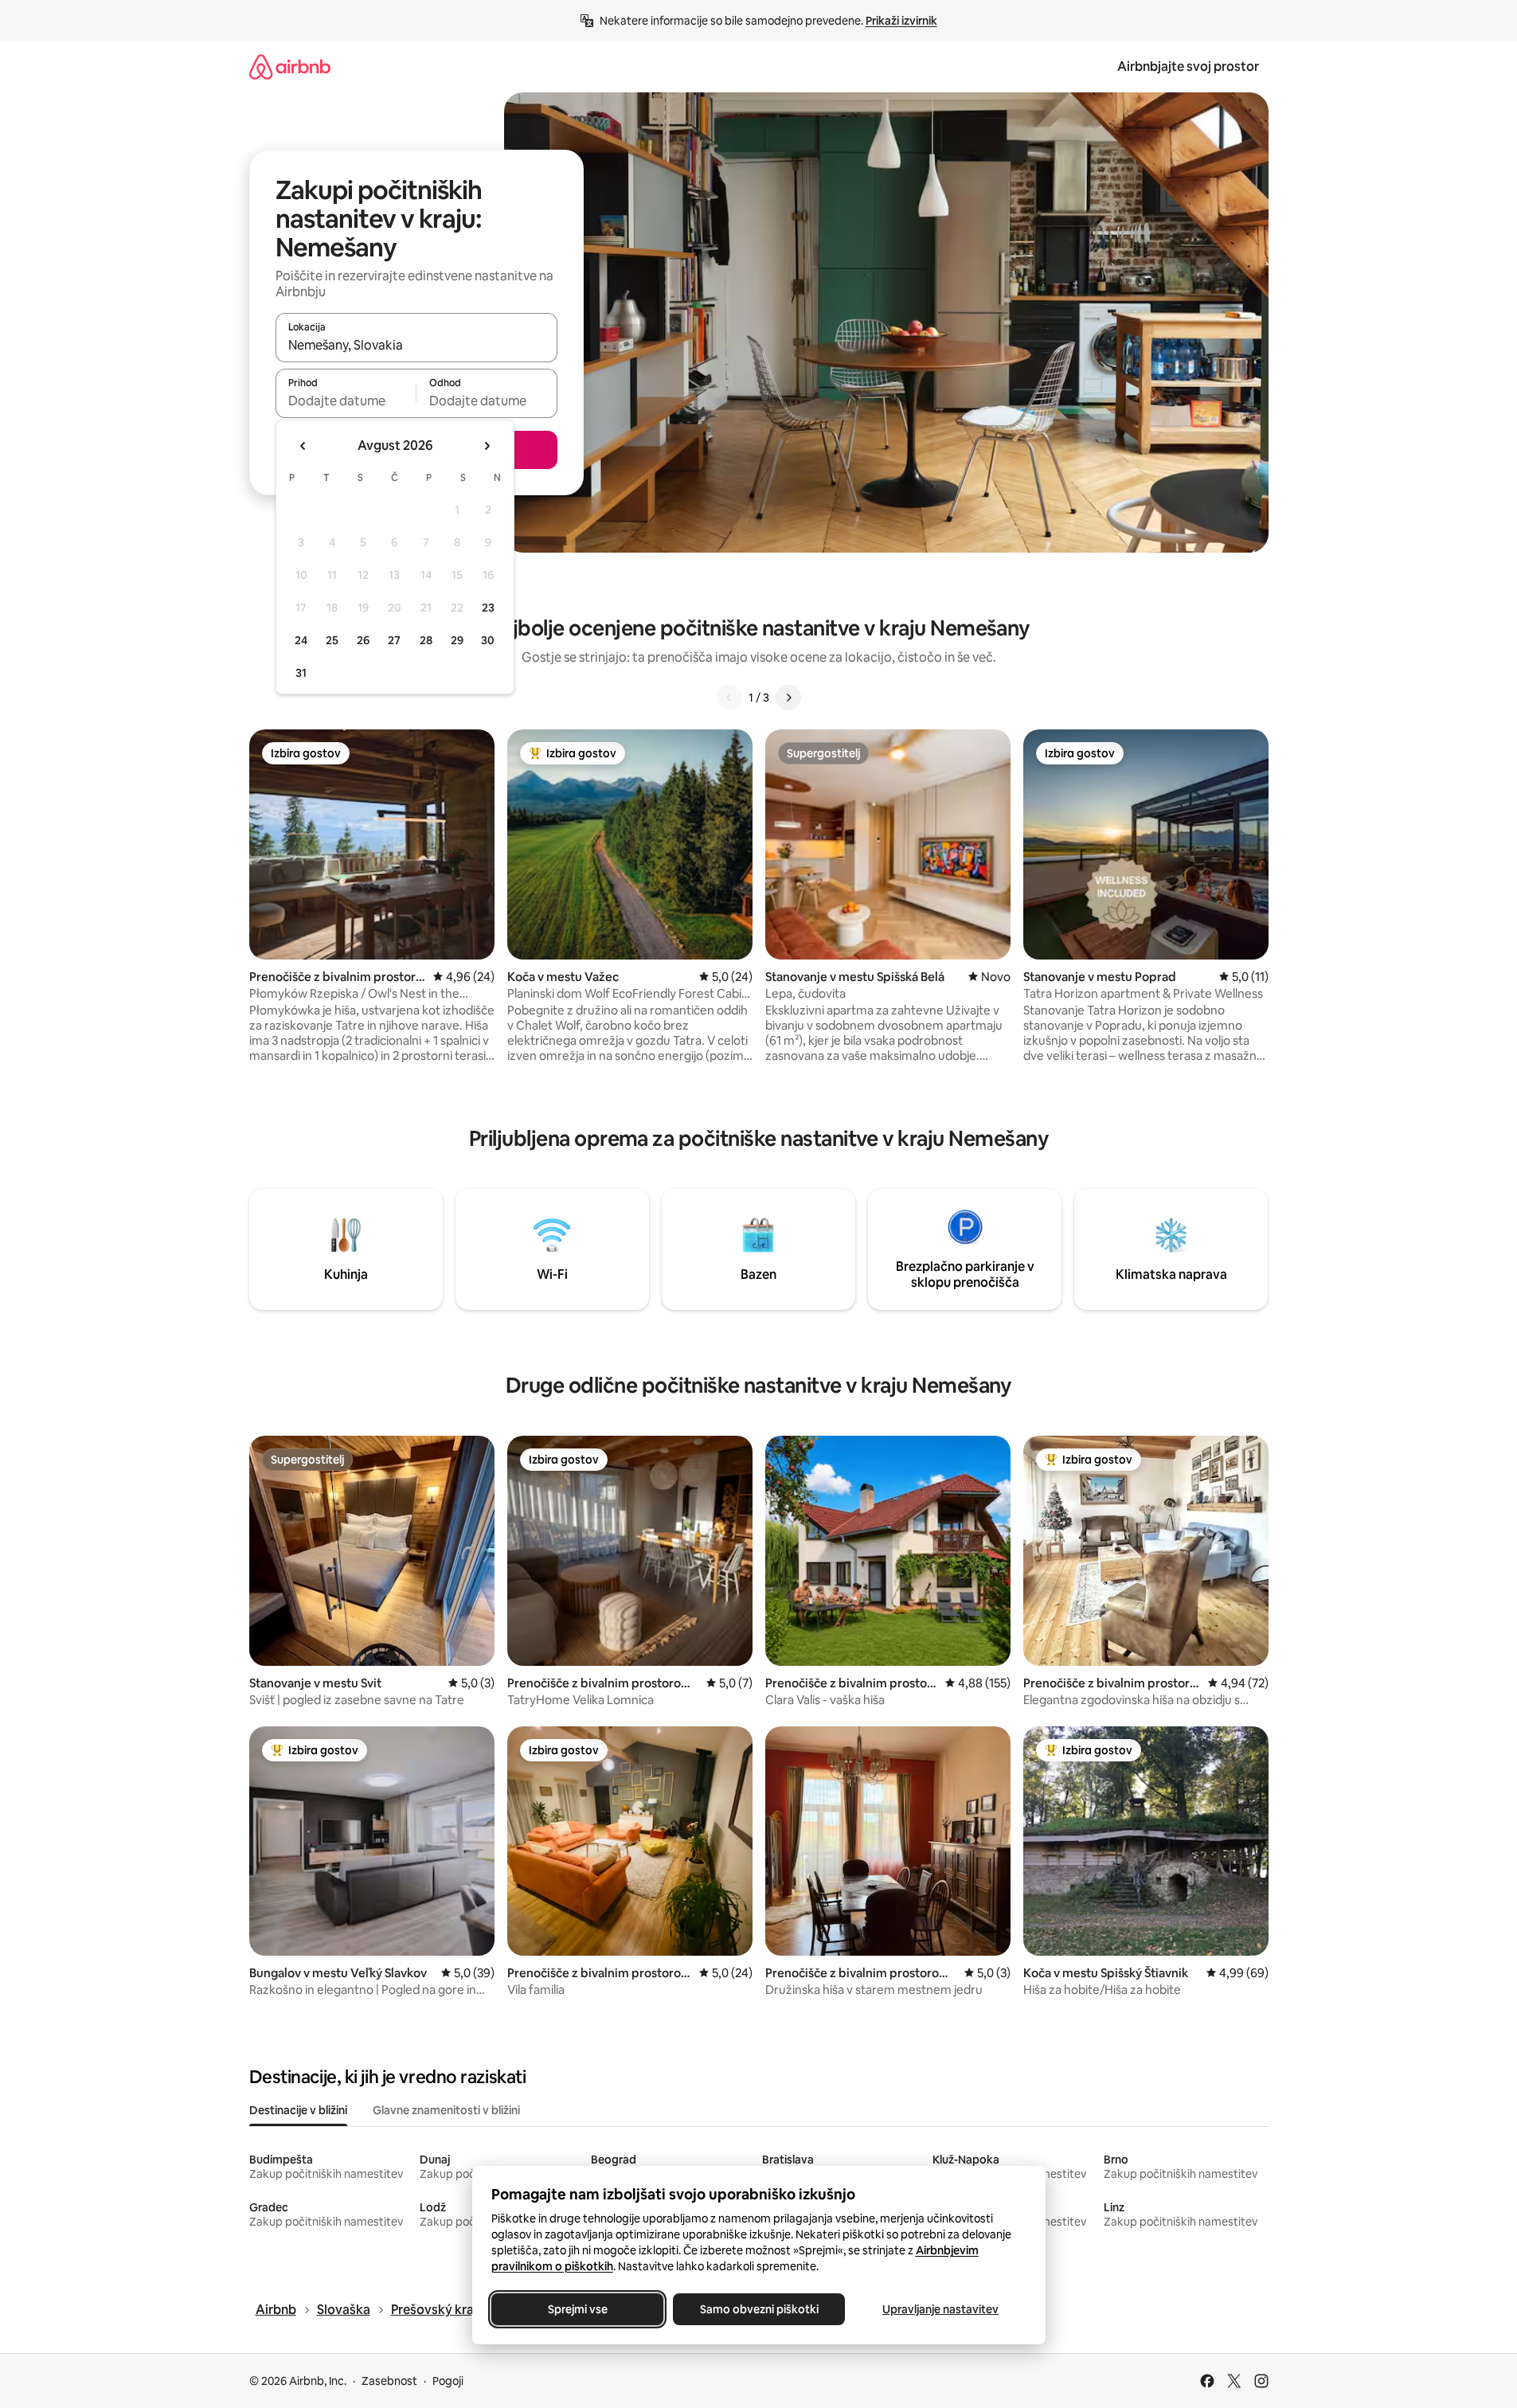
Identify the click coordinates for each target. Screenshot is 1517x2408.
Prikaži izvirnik (901, 21)
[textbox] (346, 401)
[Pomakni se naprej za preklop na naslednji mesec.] (487, 446)
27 (394, 640)
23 (488, 608)
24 (301, 640)
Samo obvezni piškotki (758, 2309)
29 (457, 640)
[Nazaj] (729, 698)
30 (488, 640)
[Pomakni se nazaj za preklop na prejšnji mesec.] (303, 446)
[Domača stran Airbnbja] (290, 66)
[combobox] (416, 345)
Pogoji (448, 2381)
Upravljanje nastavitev (940, 2309)
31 (301, 673)
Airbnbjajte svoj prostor (1188, 66)
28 (426, 640)
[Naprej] (788, 698)
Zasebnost (389, 2381)
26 (363, 640)
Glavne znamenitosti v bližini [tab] (446, 2110)
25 (332, 640)
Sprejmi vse (577, 2309)
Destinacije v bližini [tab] (298, 2110)
